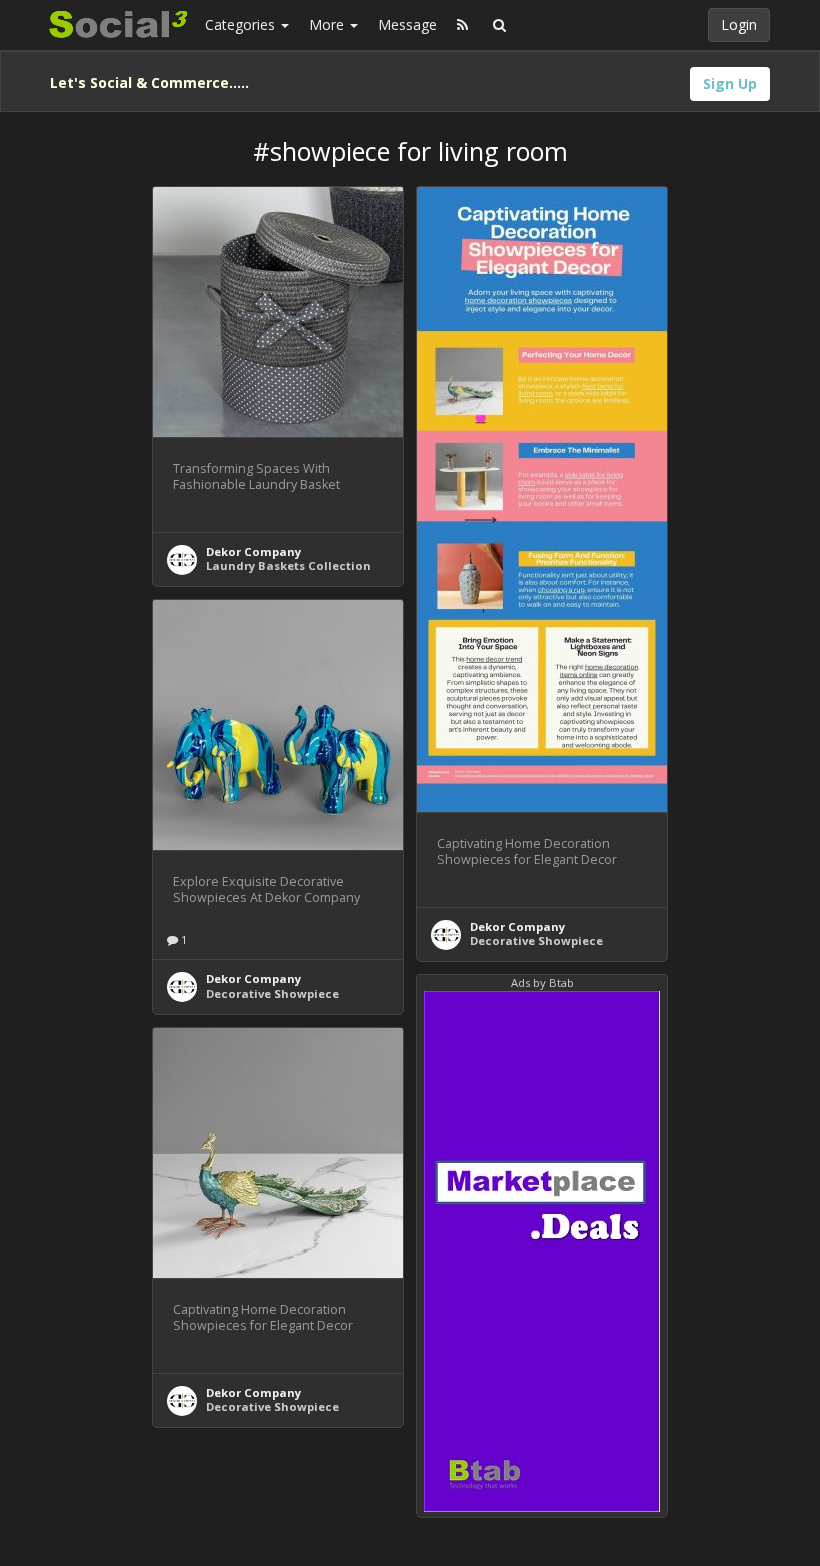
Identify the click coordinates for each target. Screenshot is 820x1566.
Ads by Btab (542, 982)
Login (739, 24)
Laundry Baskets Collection (288, 565)
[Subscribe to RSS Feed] (462, 25)
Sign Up (730, 83)
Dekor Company (253, 551)
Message (407, 24)
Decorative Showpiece (536, 940)
